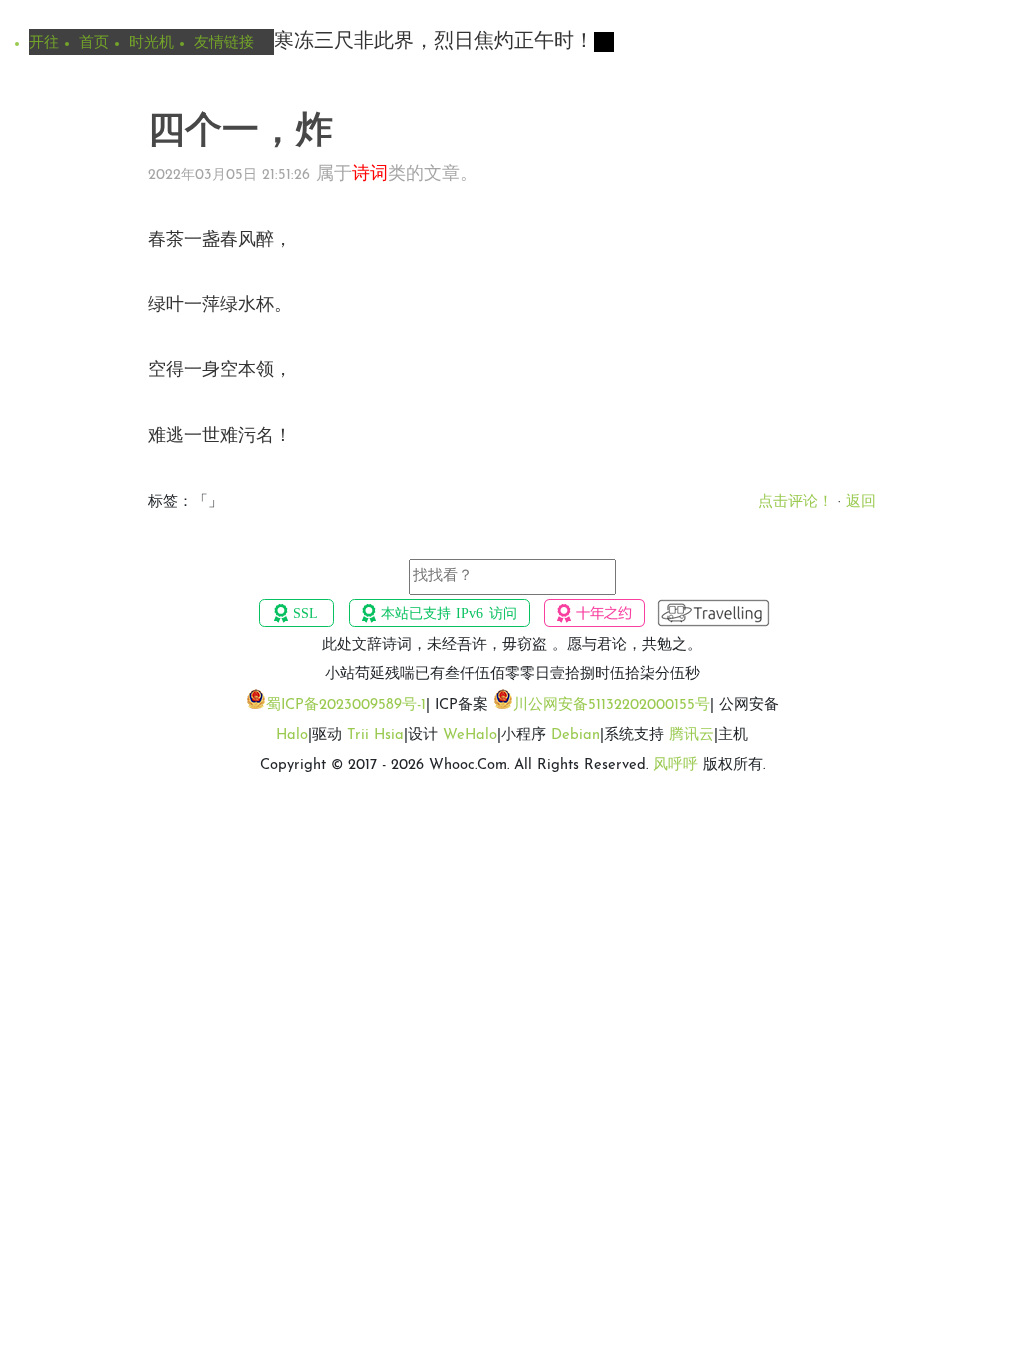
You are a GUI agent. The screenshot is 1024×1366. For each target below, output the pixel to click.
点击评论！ (795, 502)
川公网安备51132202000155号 (611, 705)
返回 (861, 502)
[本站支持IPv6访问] (439, 612)
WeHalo (470, 735)
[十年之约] (595, 612)
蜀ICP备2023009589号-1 (346, 705)
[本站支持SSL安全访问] (296, 612)
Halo (292, 735)
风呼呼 (675, 765)
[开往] (713, 612)
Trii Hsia (375, 735)
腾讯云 (691, 735)
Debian (575, 735)
